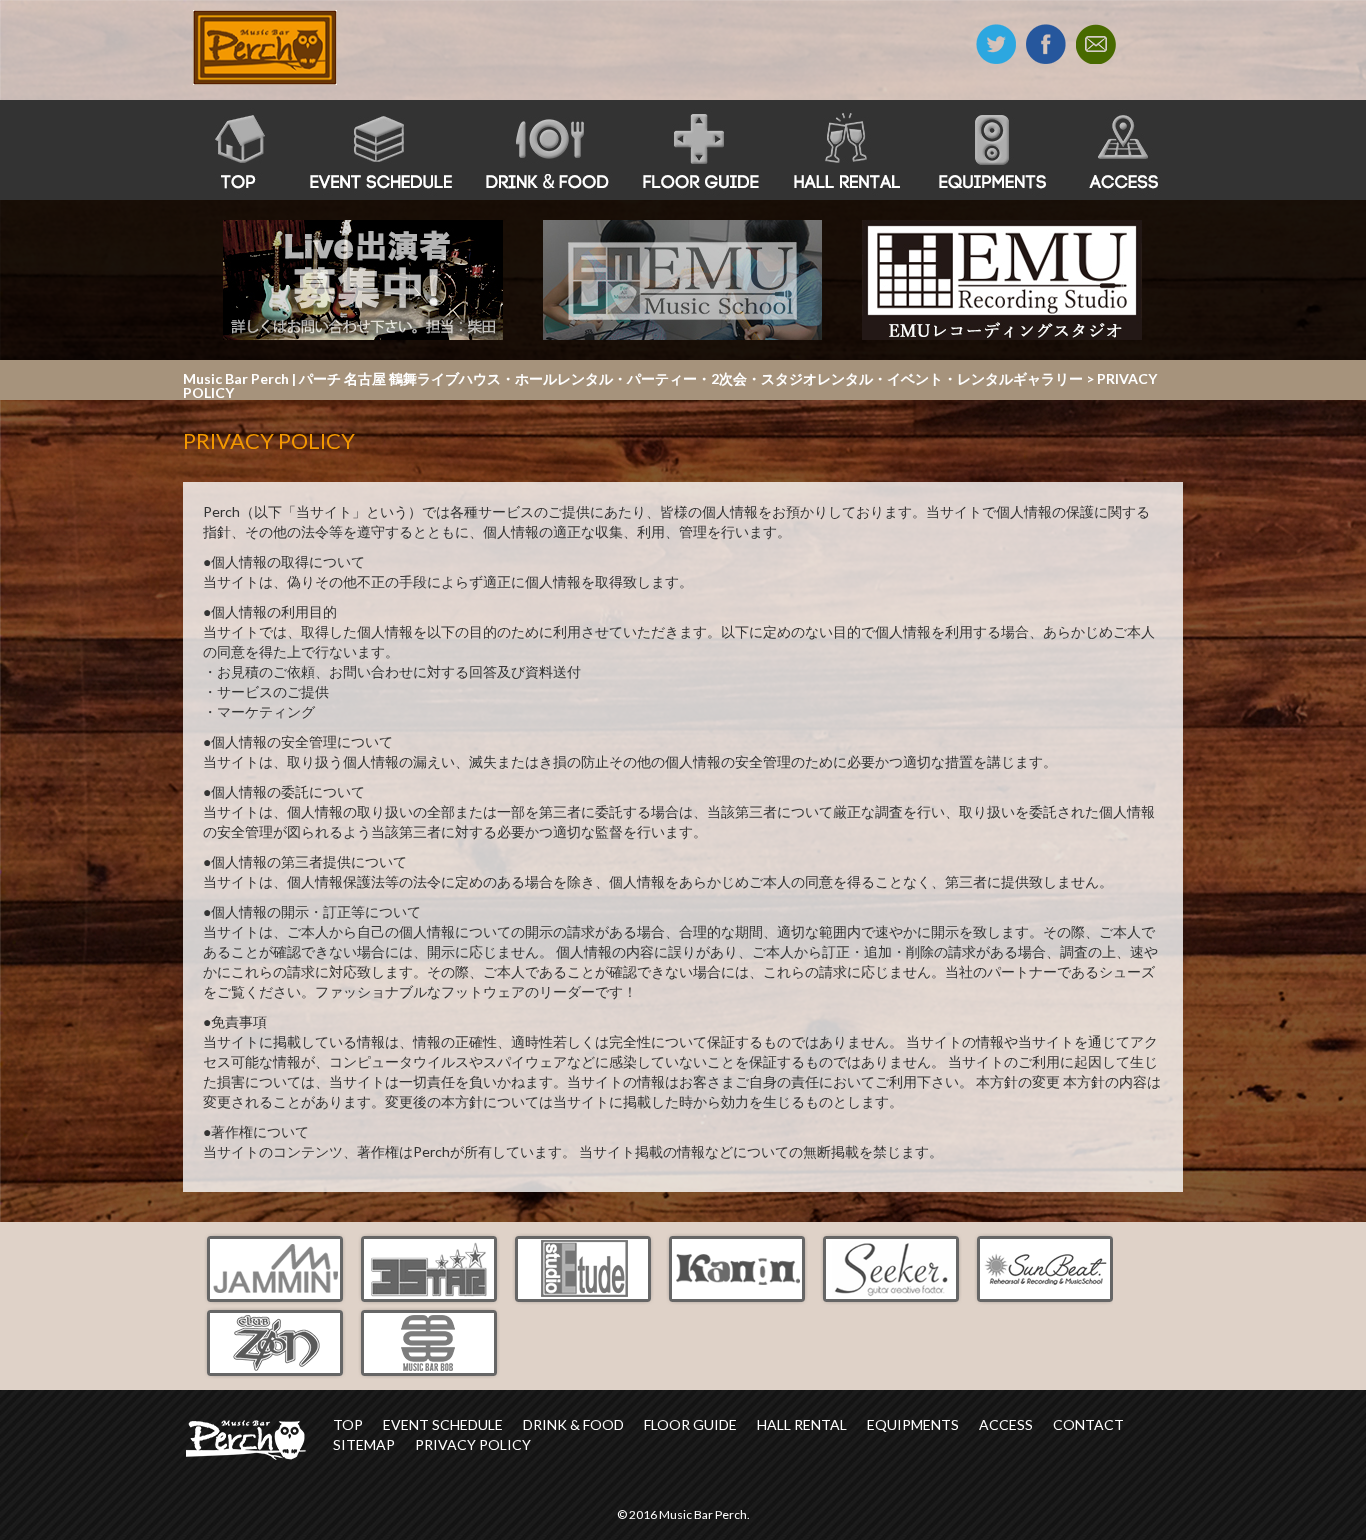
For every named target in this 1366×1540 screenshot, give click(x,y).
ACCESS (1006, 1424)
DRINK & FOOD (573, 1424)
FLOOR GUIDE (690, 1424)
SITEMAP (364, 1444)
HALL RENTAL (802, 1424)
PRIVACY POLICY (473, 1444)
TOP (348, 1424)
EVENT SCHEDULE (443, 1424)
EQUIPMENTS (913, 1424)
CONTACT (1088, 1424)
